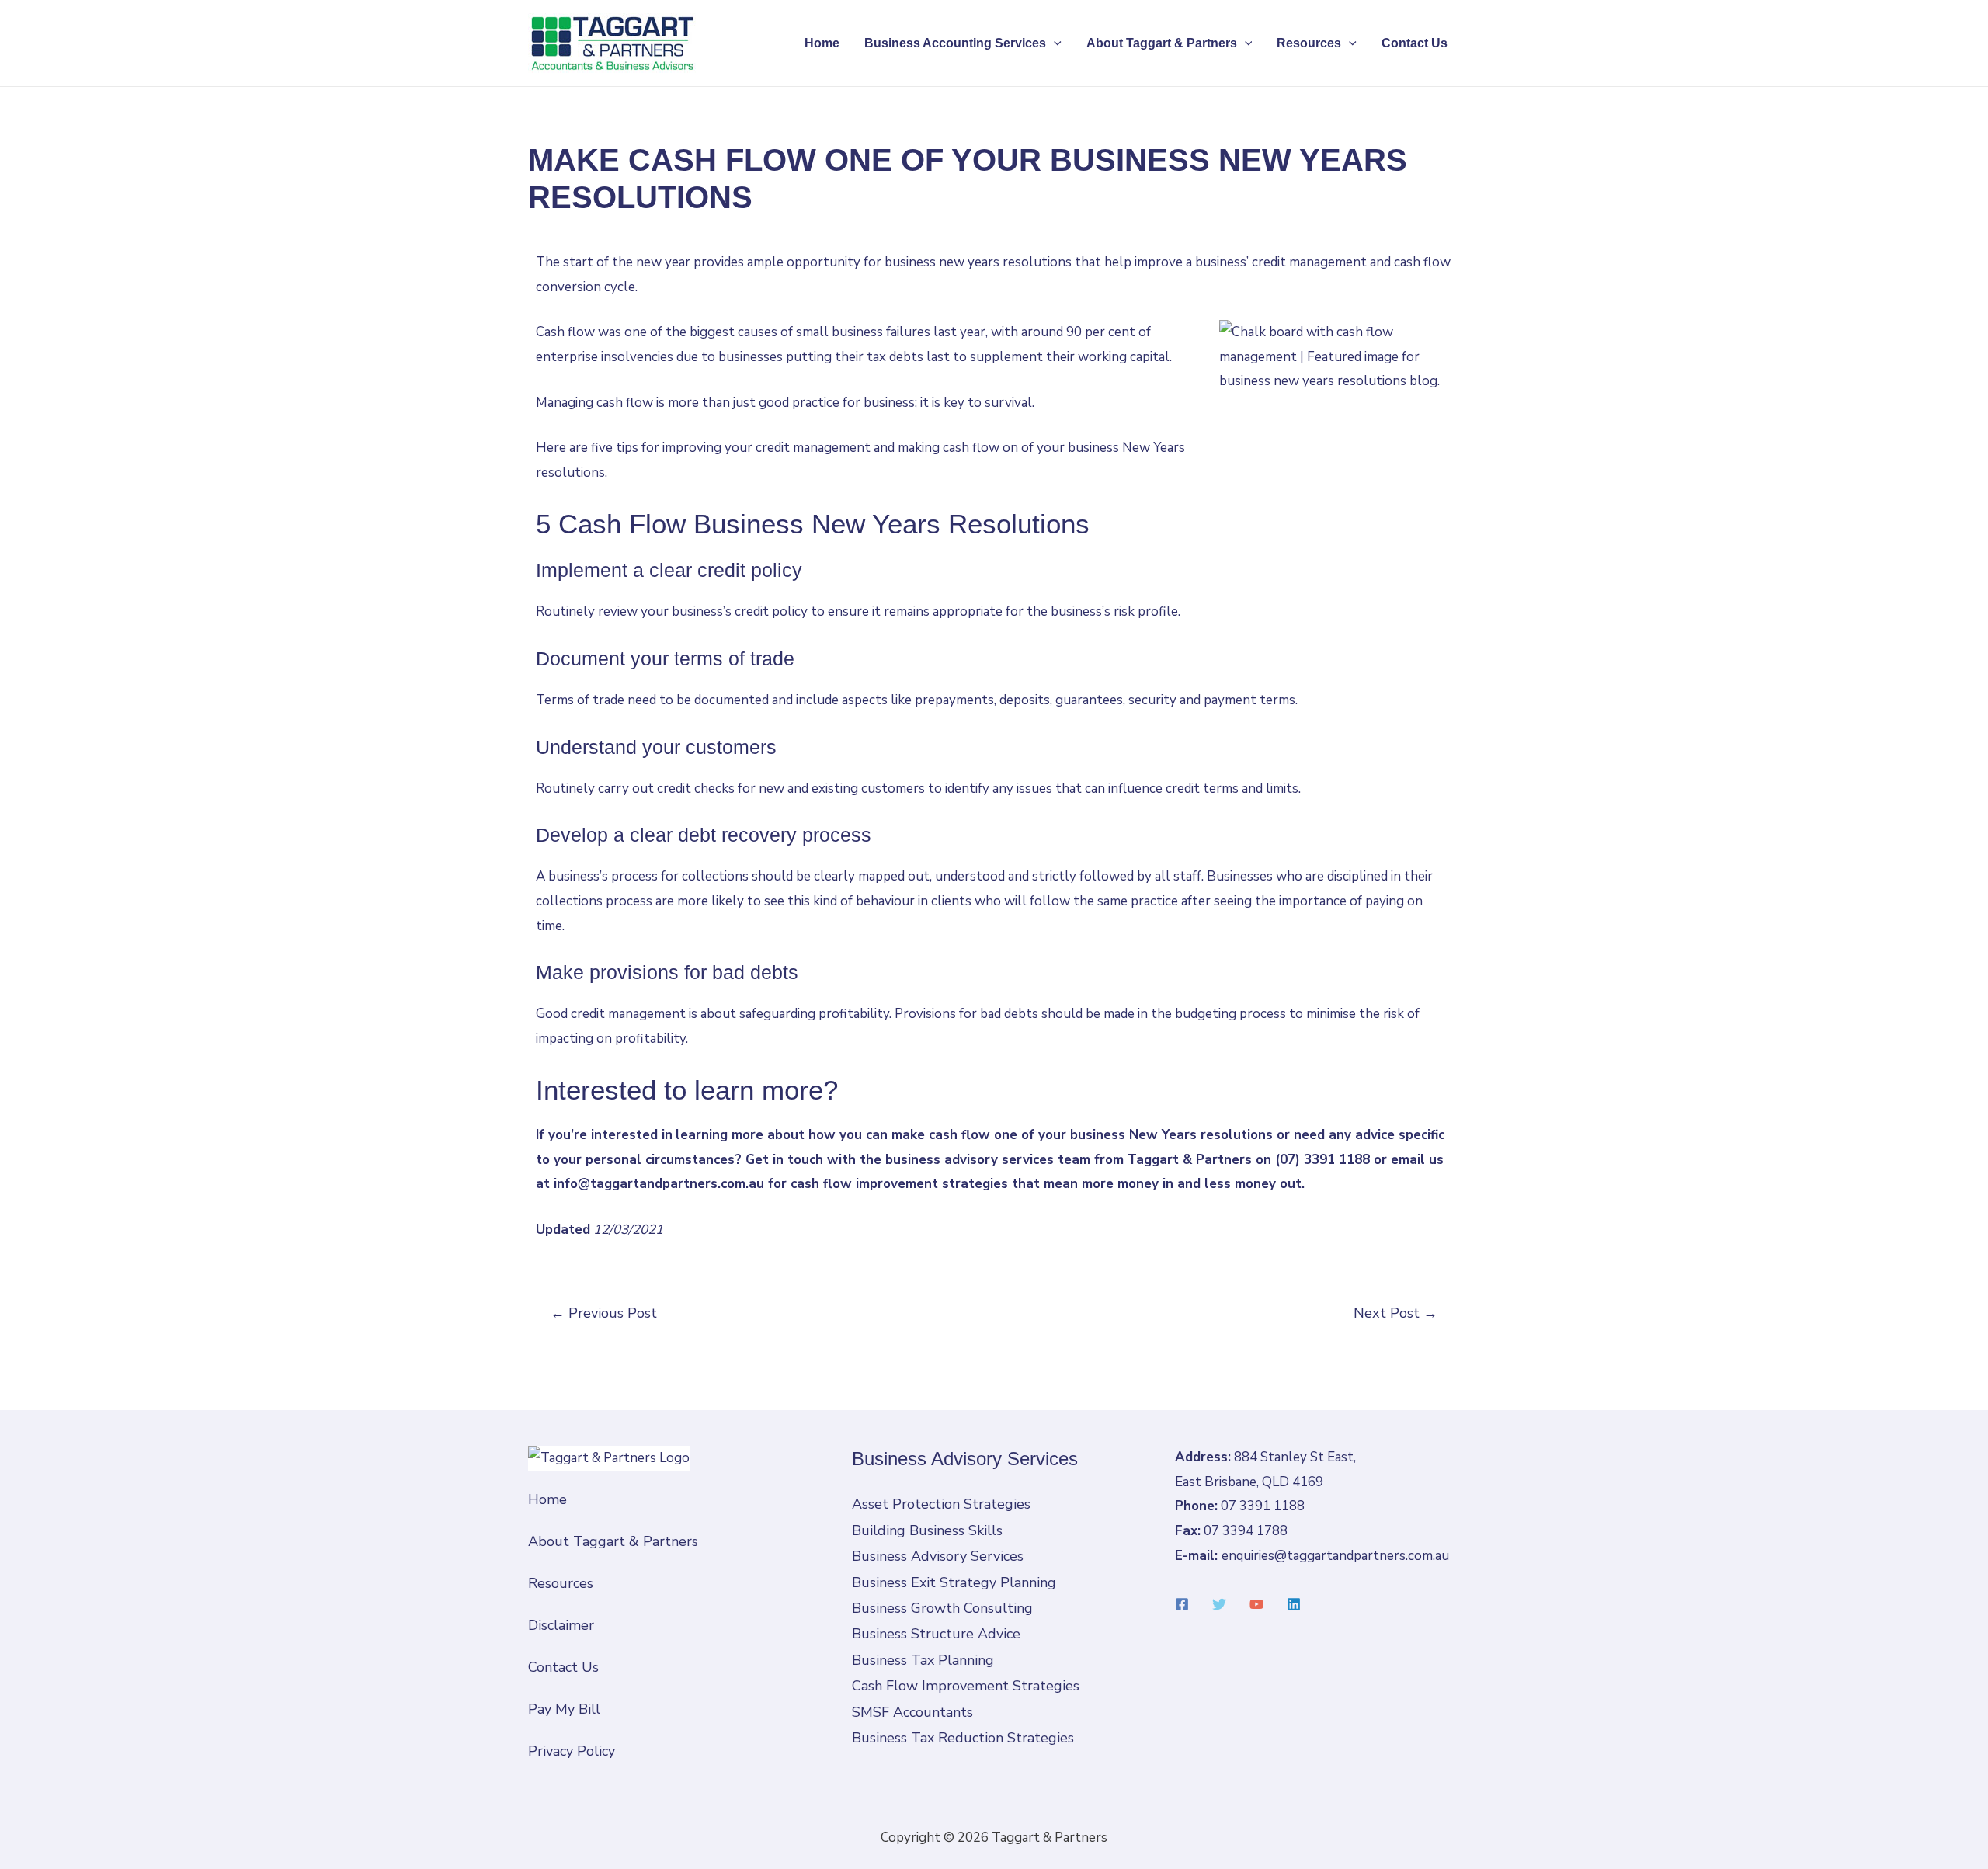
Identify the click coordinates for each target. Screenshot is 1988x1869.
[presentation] (1054, 43)
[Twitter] (1219, 1604)
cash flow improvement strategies (899, 1184)
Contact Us (1415, 43)
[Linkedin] (1294, 1604)
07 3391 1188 (1263, 1506)
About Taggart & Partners (1162, 43)
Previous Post (604, 1313)
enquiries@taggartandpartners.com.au (1335, 1556)
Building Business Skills (927, 1530)
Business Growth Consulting (942, 1608)
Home (822, 43)
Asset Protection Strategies (941, 1504)
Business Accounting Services (955, 43)
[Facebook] (1182, 1604)
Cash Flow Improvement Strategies (966, 1686)
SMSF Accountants (912, 1712)
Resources (1309, 43)
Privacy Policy (572, 1751)
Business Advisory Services (938, 1556)
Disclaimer (561, 1625)
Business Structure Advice (936, 1634)
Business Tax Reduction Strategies (963, 1738)
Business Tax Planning (923, 1660)
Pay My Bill (564, 1709)
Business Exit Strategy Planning (954, 1582)
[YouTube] (1256, 1604)
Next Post (1395, 1313)
